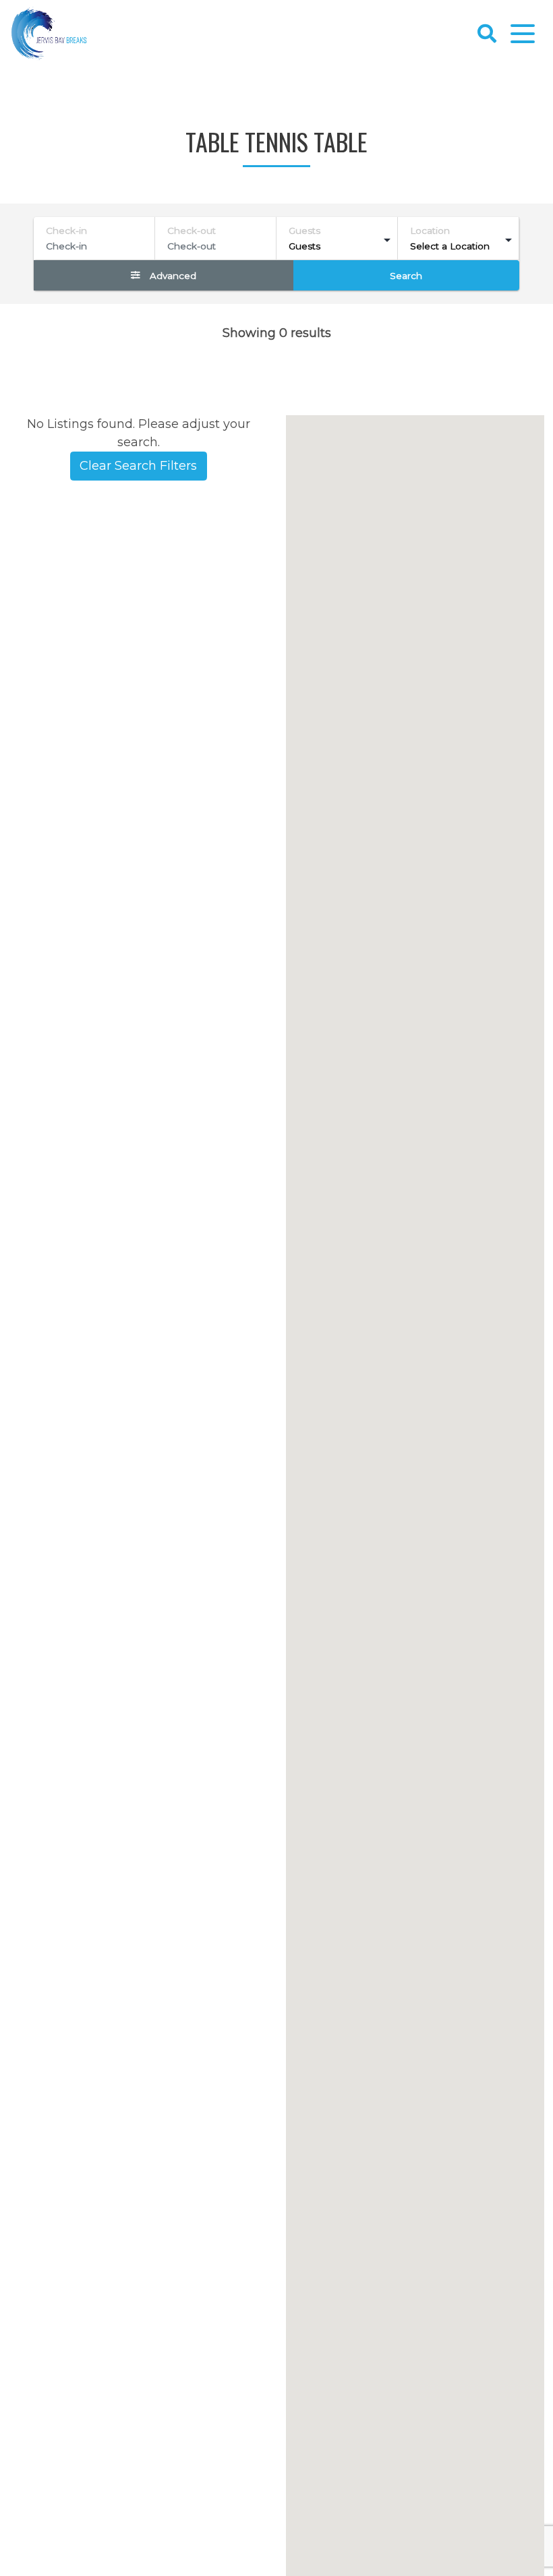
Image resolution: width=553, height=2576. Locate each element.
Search (406, 276)
